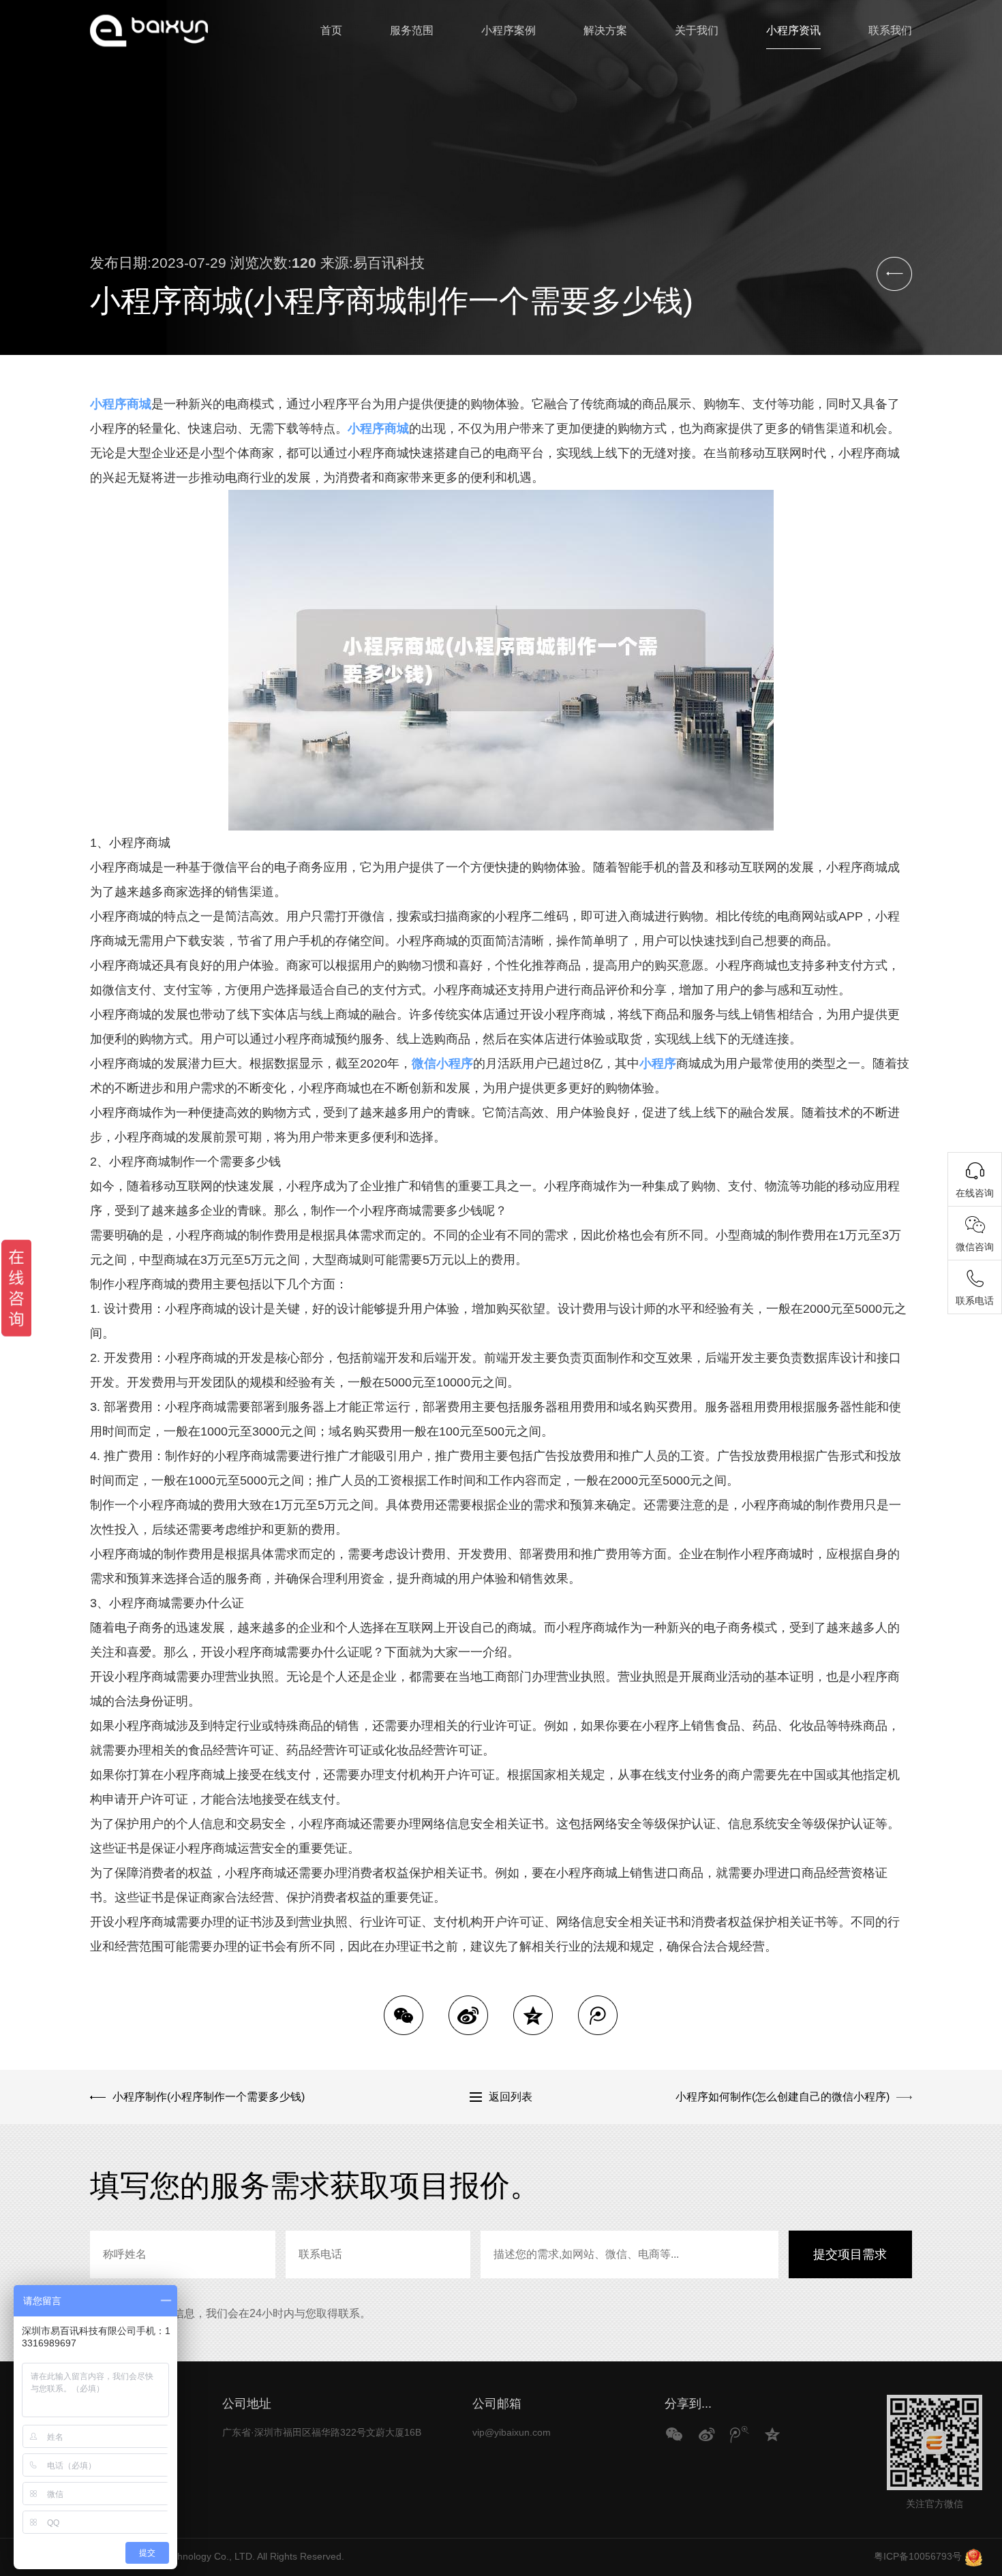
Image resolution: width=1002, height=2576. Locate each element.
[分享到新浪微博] (468, 2015)
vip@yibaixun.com (512, 2432)
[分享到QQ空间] (533, 2015)
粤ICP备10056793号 (918, 2556)
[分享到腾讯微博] (598, 2015)
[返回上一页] (894, 274)
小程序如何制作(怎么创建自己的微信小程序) (783, 2097)
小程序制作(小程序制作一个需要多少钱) (209, 2097)
